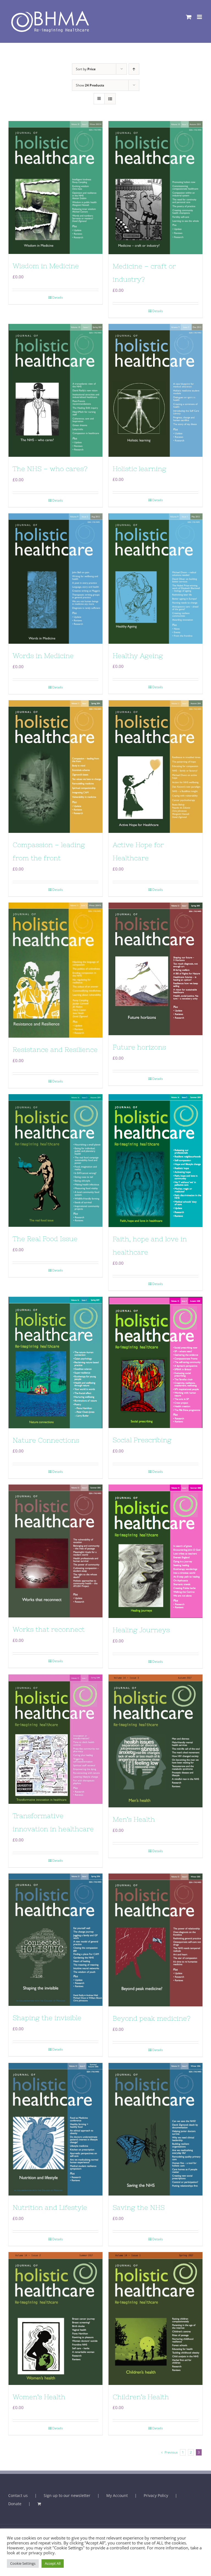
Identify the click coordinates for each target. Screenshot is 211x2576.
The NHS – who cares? (50, 469)
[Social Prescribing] (156, 1362)
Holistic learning (139, 469)
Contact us (18, 2495)
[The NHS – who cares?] (55, 390)
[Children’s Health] (156, 2318)
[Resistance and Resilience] (55, 970)
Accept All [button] (53, 2563)
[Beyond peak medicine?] (156, 1940)
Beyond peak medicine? (152, 2018)
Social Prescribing (142, 1440)
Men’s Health (134, 1819)
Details (58, 297)
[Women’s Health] (55, 2318)
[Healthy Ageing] (156, 578)
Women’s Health (39, 2397)
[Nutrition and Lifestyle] (55, 2129)
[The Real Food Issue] (55, 1160)
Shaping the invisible (47, 2018)
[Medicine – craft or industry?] (156, 188)
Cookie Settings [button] (23, 2563)
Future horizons (139, 1047)
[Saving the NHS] (156, 2129)
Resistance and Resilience (55, 1050)
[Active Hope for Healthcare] (156, 767)
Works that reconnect (49, 1629)
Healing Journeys (141, 1630)
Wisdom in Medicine (46, 266)
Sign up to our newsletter (67, 2495)
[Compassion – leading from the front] (55, 767)
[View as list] (110, 99)
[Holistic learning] (156, 390)
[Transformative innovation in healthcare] (55, 1739)
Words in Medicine (43, 656)
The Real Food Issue (45, 1239)
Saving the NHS (139, 2207)
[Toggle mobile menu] (200, 17)
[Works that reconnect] (55, 1551)
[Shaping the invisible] (55, 1940)
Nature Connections (46, 1440)
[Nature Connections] (55, 1363)
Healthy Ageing (138, 656)
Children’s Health (141, 2397)
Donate (15, 2504)
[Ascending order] (134, 69)
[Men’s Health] (156, 1741)
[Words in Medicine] (55, 579)
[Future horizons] (156, 969)
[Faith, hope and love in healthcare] (156, 1161)
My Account (117, 2495)
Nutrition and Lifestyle (50, 2207)
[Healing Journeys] (156, 1551)
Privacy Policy (156, 2495)
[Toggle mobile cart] (189, 17)
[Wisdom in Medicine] (55, 187)
